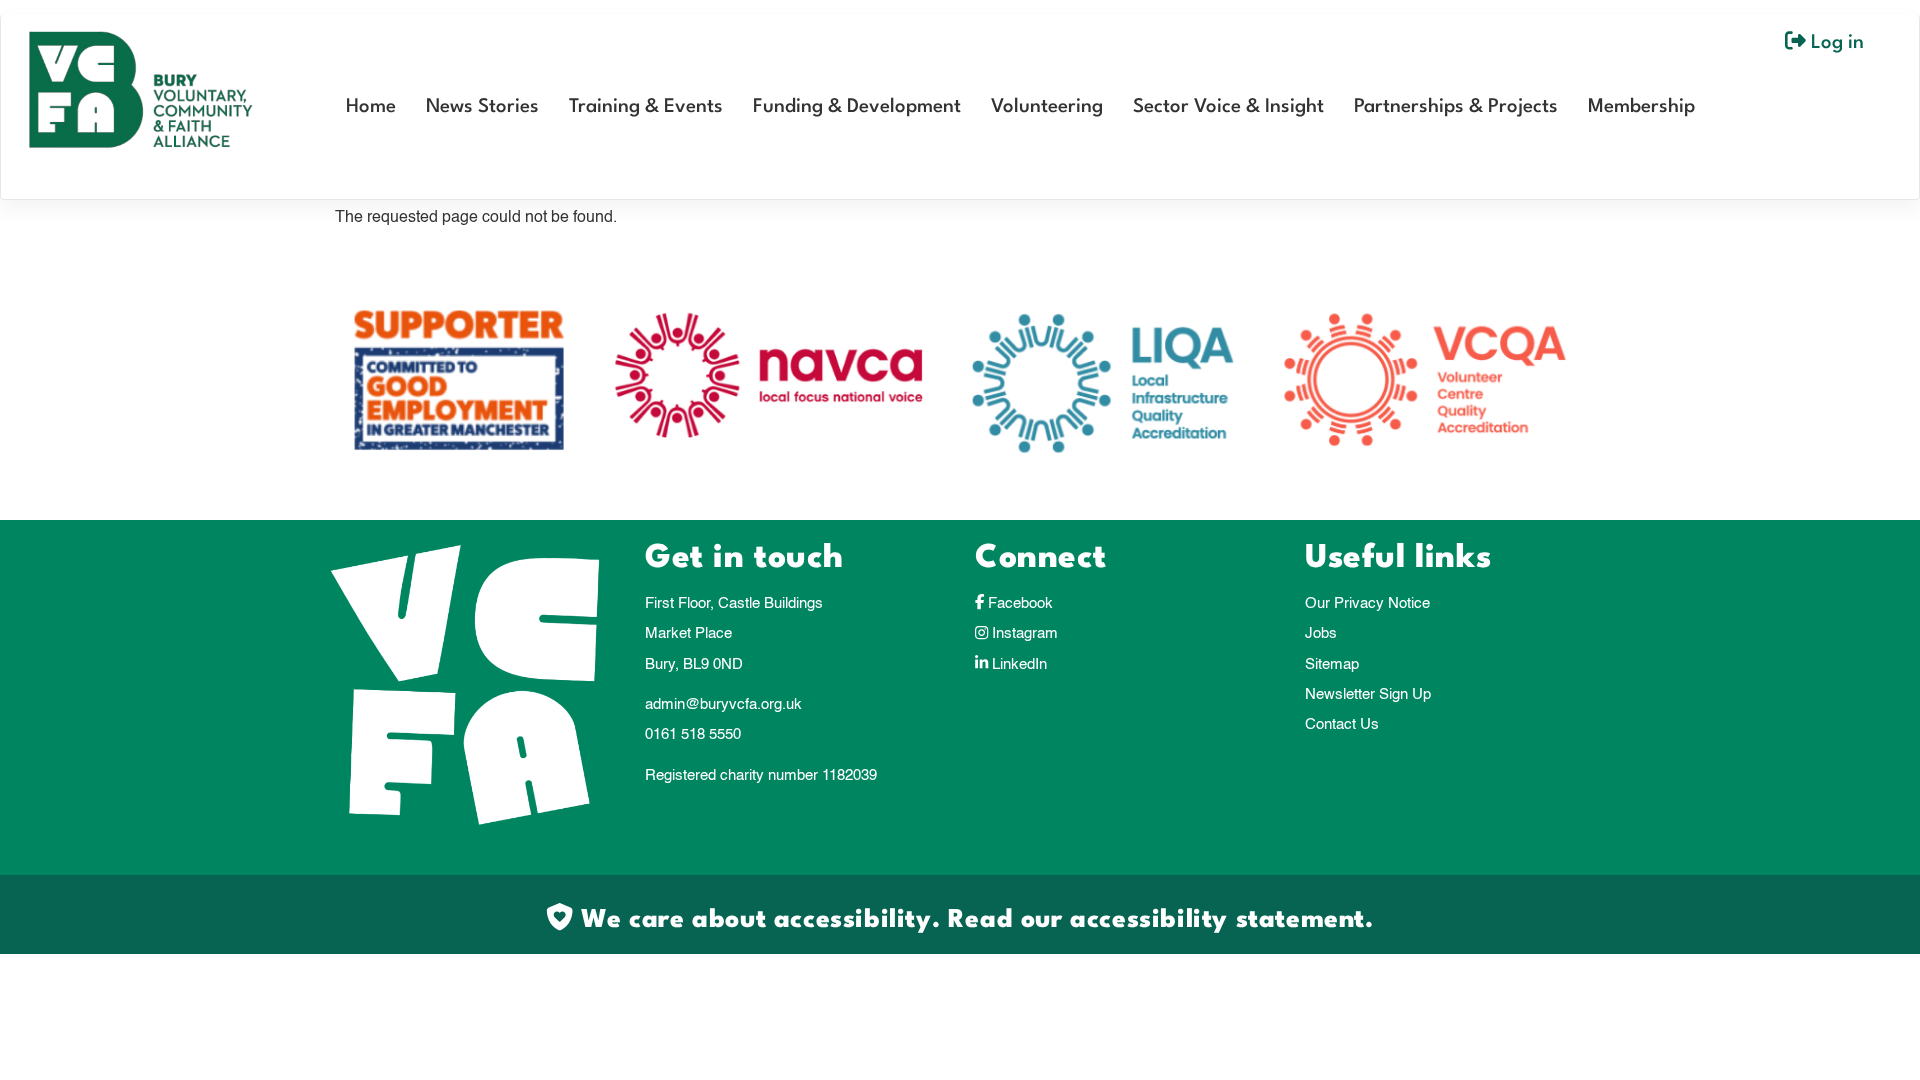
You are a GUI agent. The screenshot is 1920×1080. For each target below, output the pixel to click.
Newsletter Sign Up (1368, 694)
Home (371, 107)
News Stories (482, 107)
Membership (1641, 107)
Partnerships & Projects (1456, 107)
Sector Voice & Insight (1228, 107)
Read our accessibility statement (1156, 920)
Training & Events (646, 107)
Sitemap (1332, 664)
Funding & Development (857, 107)
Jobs (1321, 633)
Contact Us (1342, 724)
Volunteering (1047, 107)
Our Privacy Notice (1367, 603)
